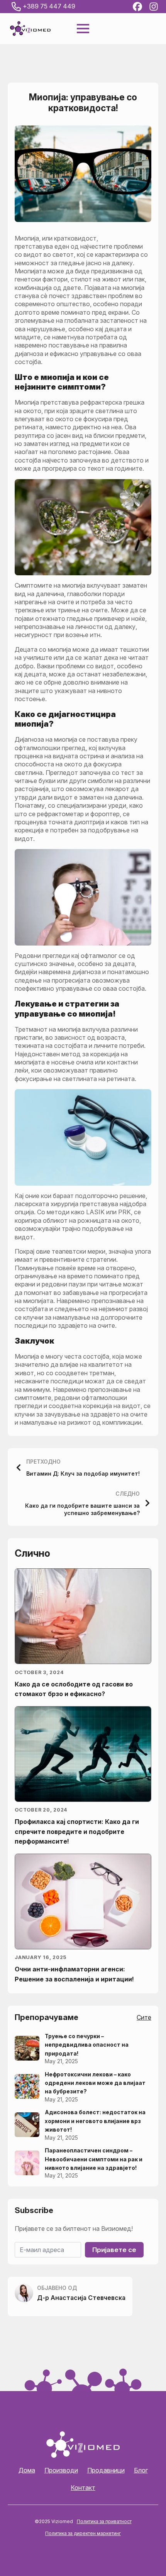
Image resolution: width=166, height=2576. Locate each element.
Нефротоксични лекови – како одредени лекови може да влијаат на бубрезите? (95, 2083)
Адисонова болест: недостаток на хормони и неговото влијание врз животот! (95, 2121)
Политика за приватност (104, 2521)
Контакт (83, 2488)
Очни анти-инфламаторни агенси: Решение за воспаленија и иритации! (74, 1974)
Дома (27, 2470)
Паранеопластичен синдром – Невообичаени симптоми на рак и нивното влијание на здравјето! (94, 2159)
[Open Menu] (83, 29)
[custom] (137, 7)
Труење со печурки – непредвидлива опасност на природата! (87, 2045)
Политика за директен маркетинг (83, 2533)
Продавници (106, 2470)
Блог (141, 2470)
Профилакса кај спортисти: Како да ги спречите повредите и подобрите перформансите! (77, 1831)
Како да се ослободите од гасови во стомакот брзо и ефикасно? (74, 1689)
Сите (144, 2017)
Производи (61, 2470)
